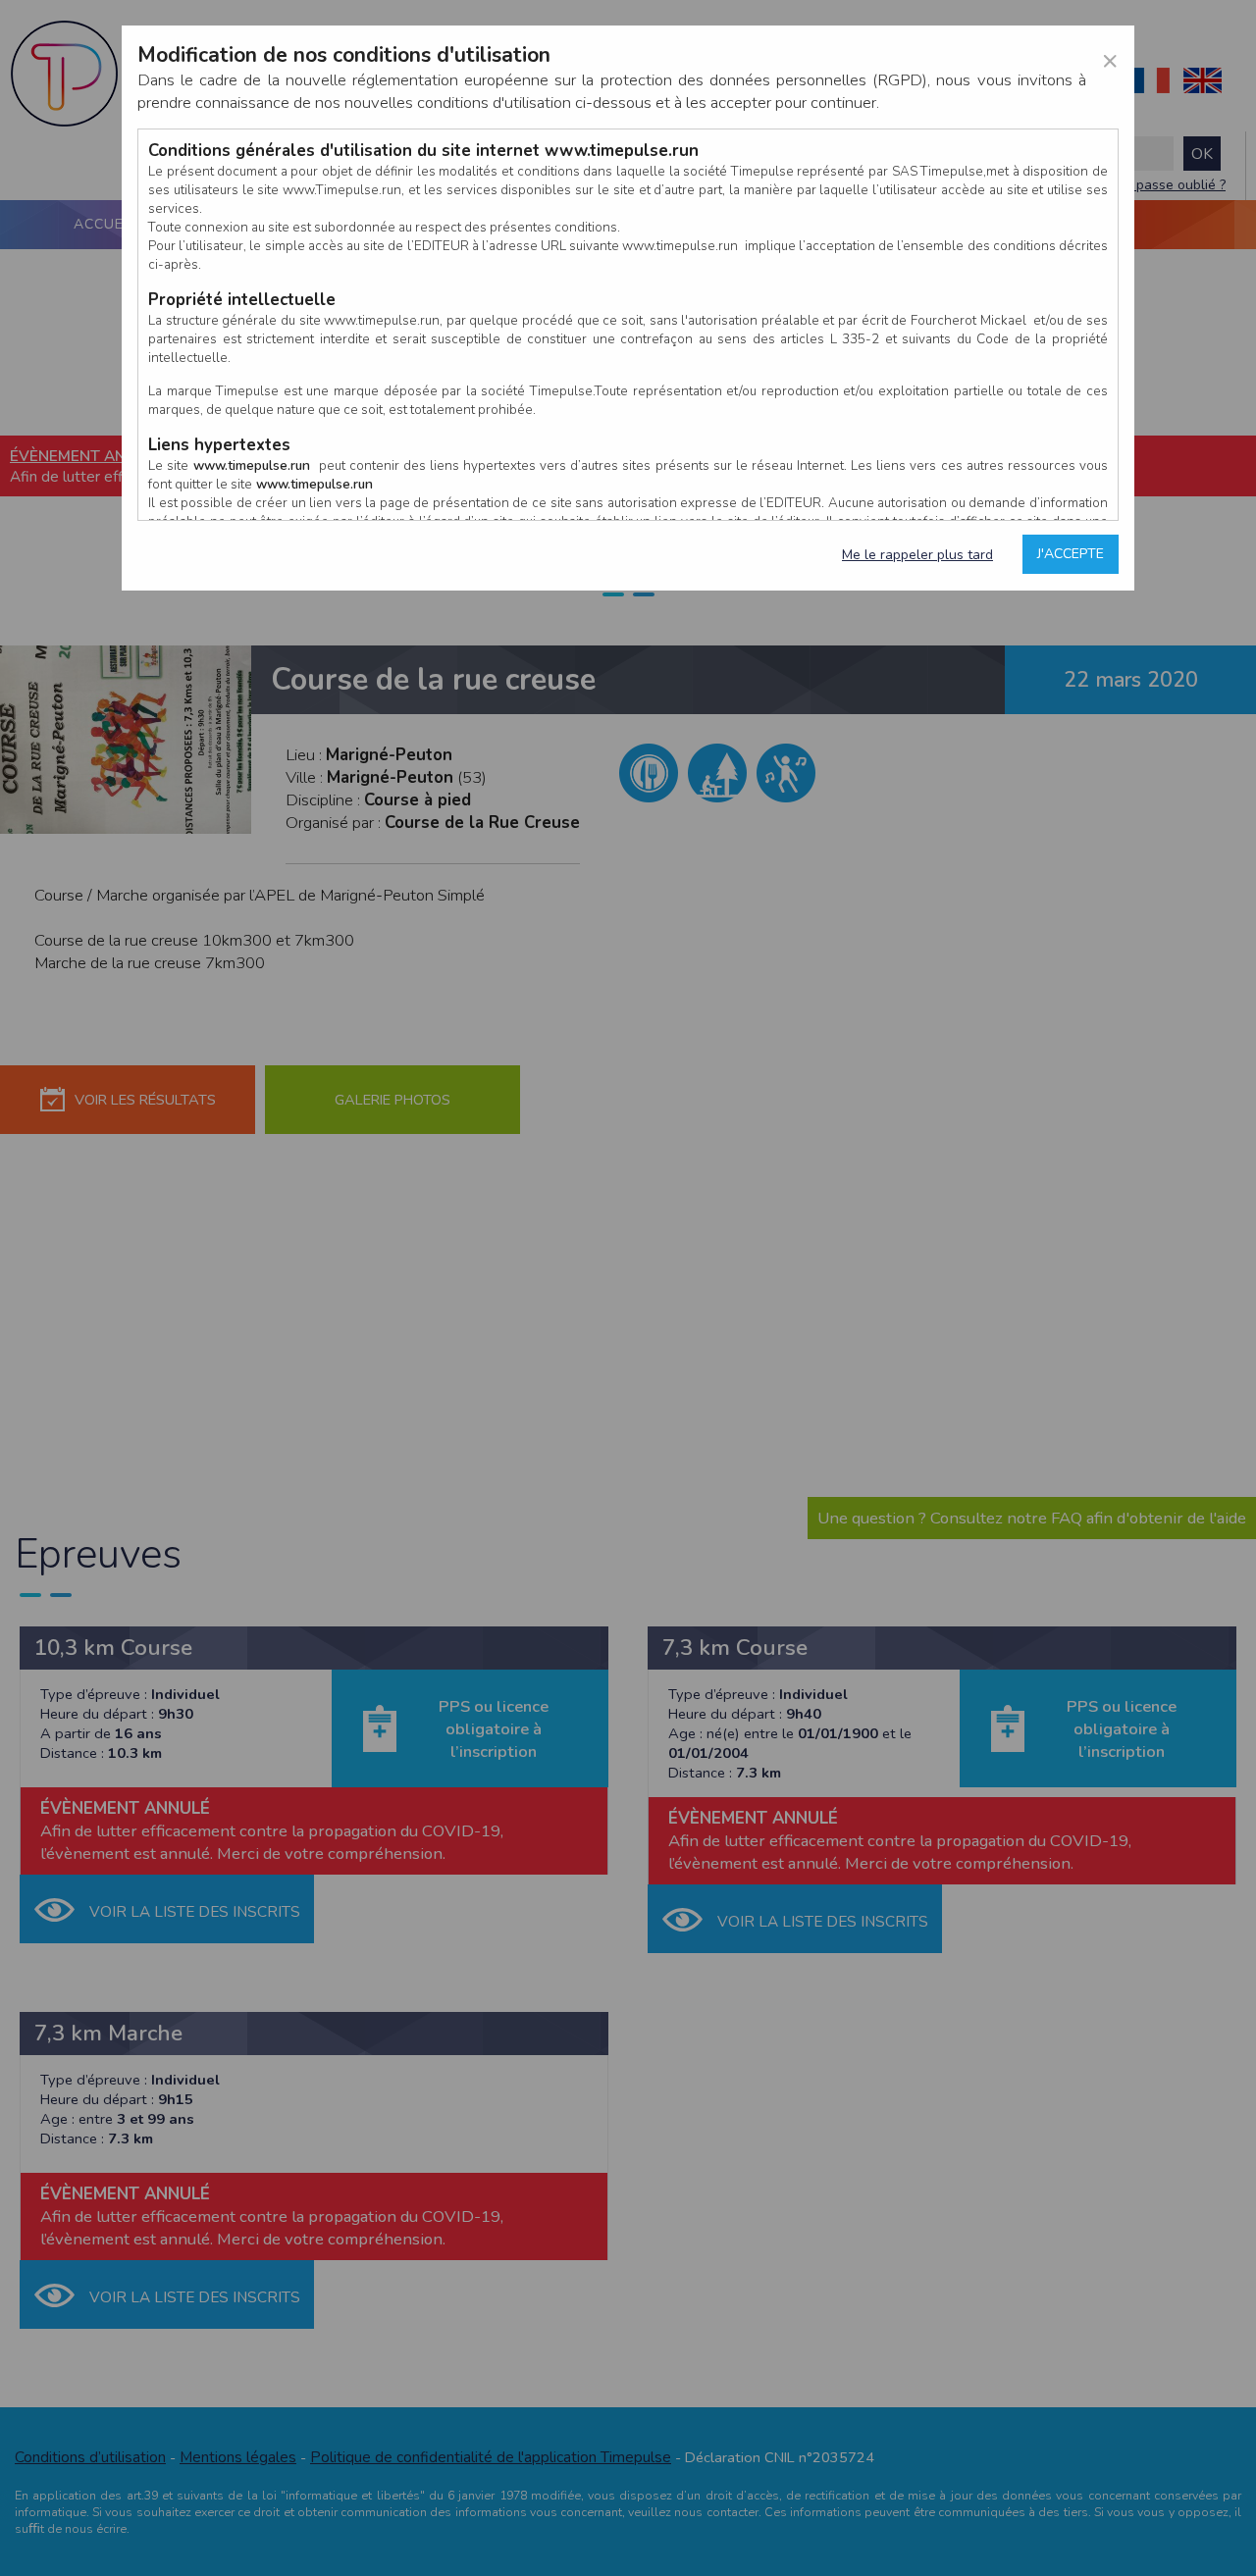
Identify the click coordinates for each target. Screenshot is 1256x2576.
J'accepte (1071, 554)
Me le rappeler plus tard (917, 555)
